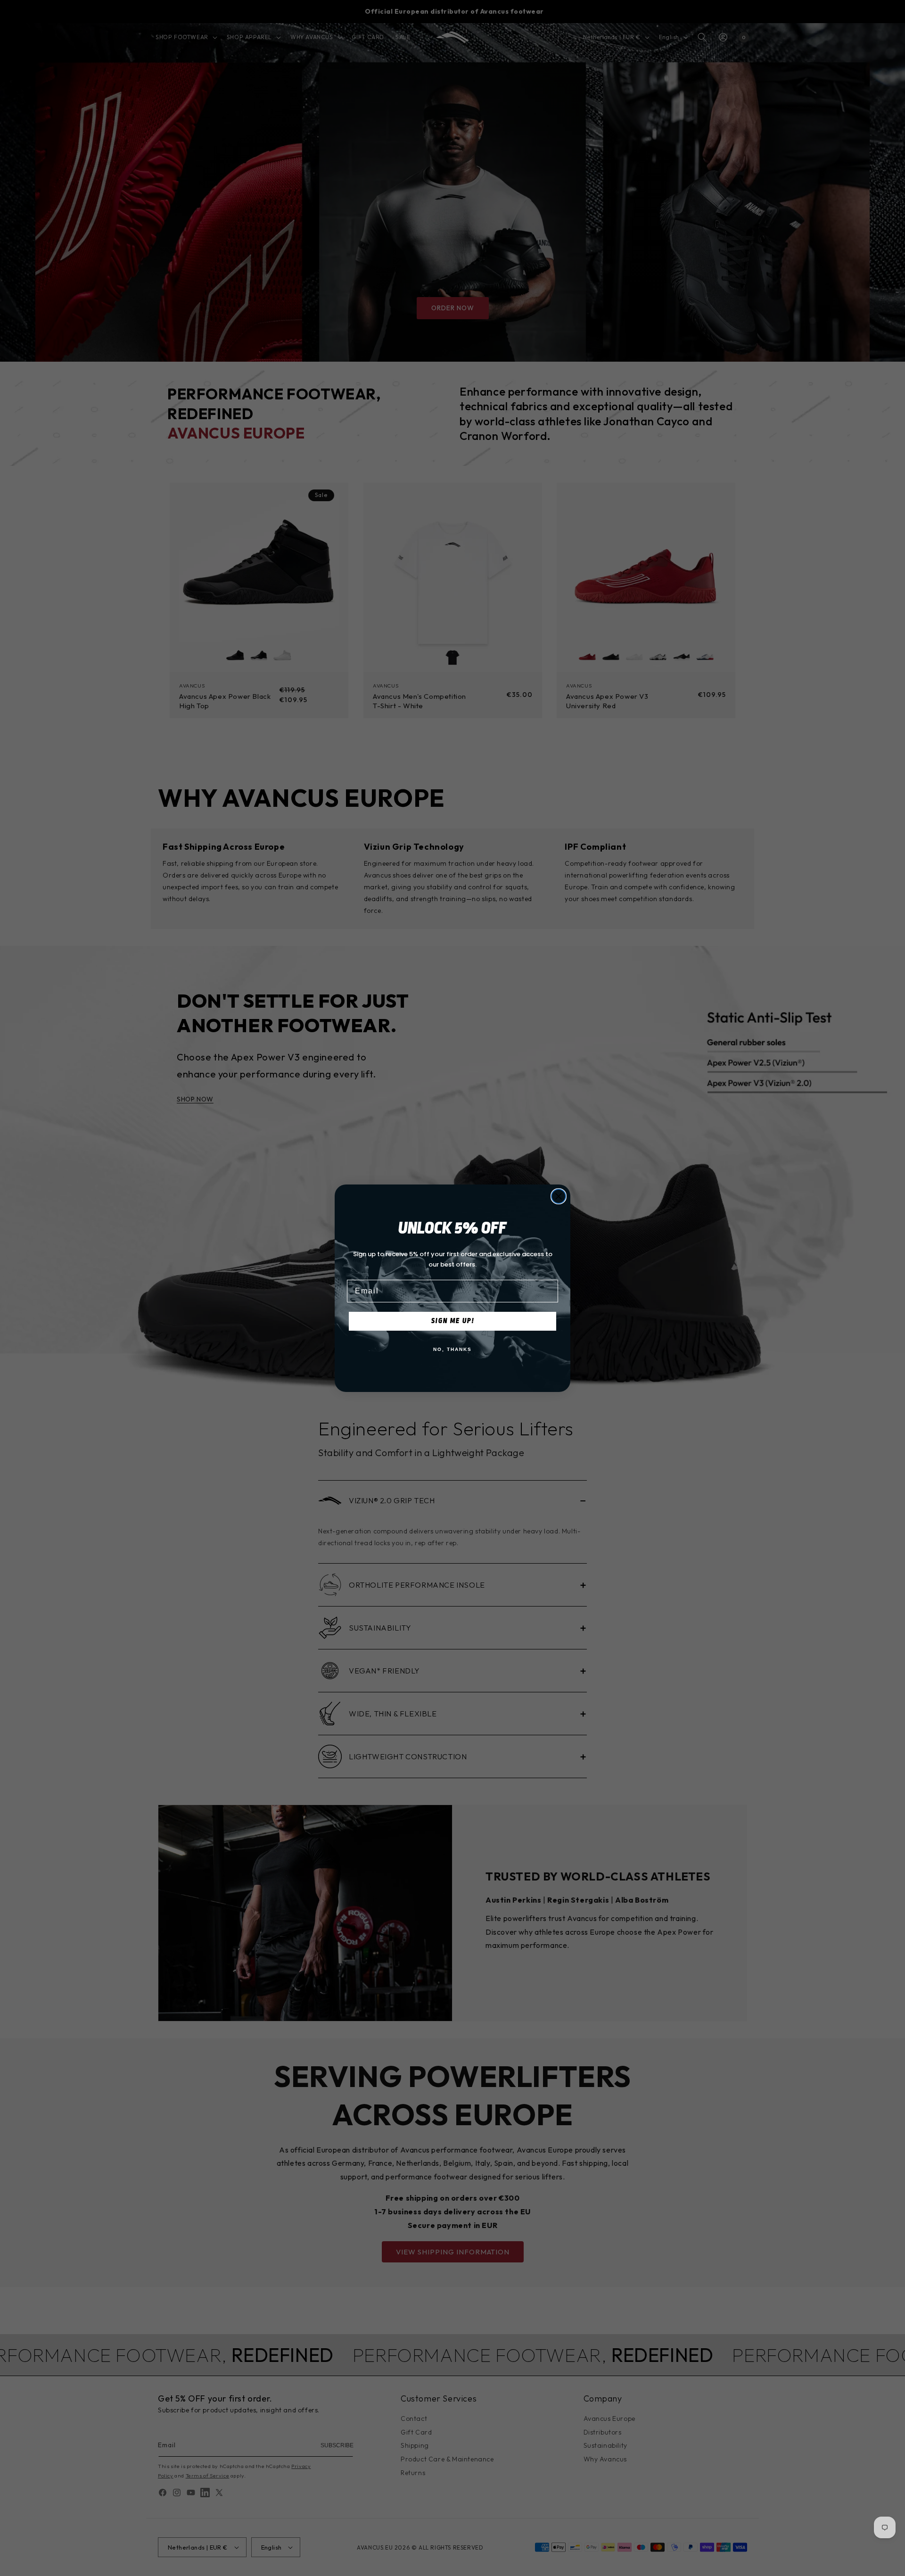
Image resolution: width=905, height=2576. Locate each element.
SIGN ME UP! (453, 1321)
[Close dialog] (559, 1196)
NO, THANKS (452, 1349)
